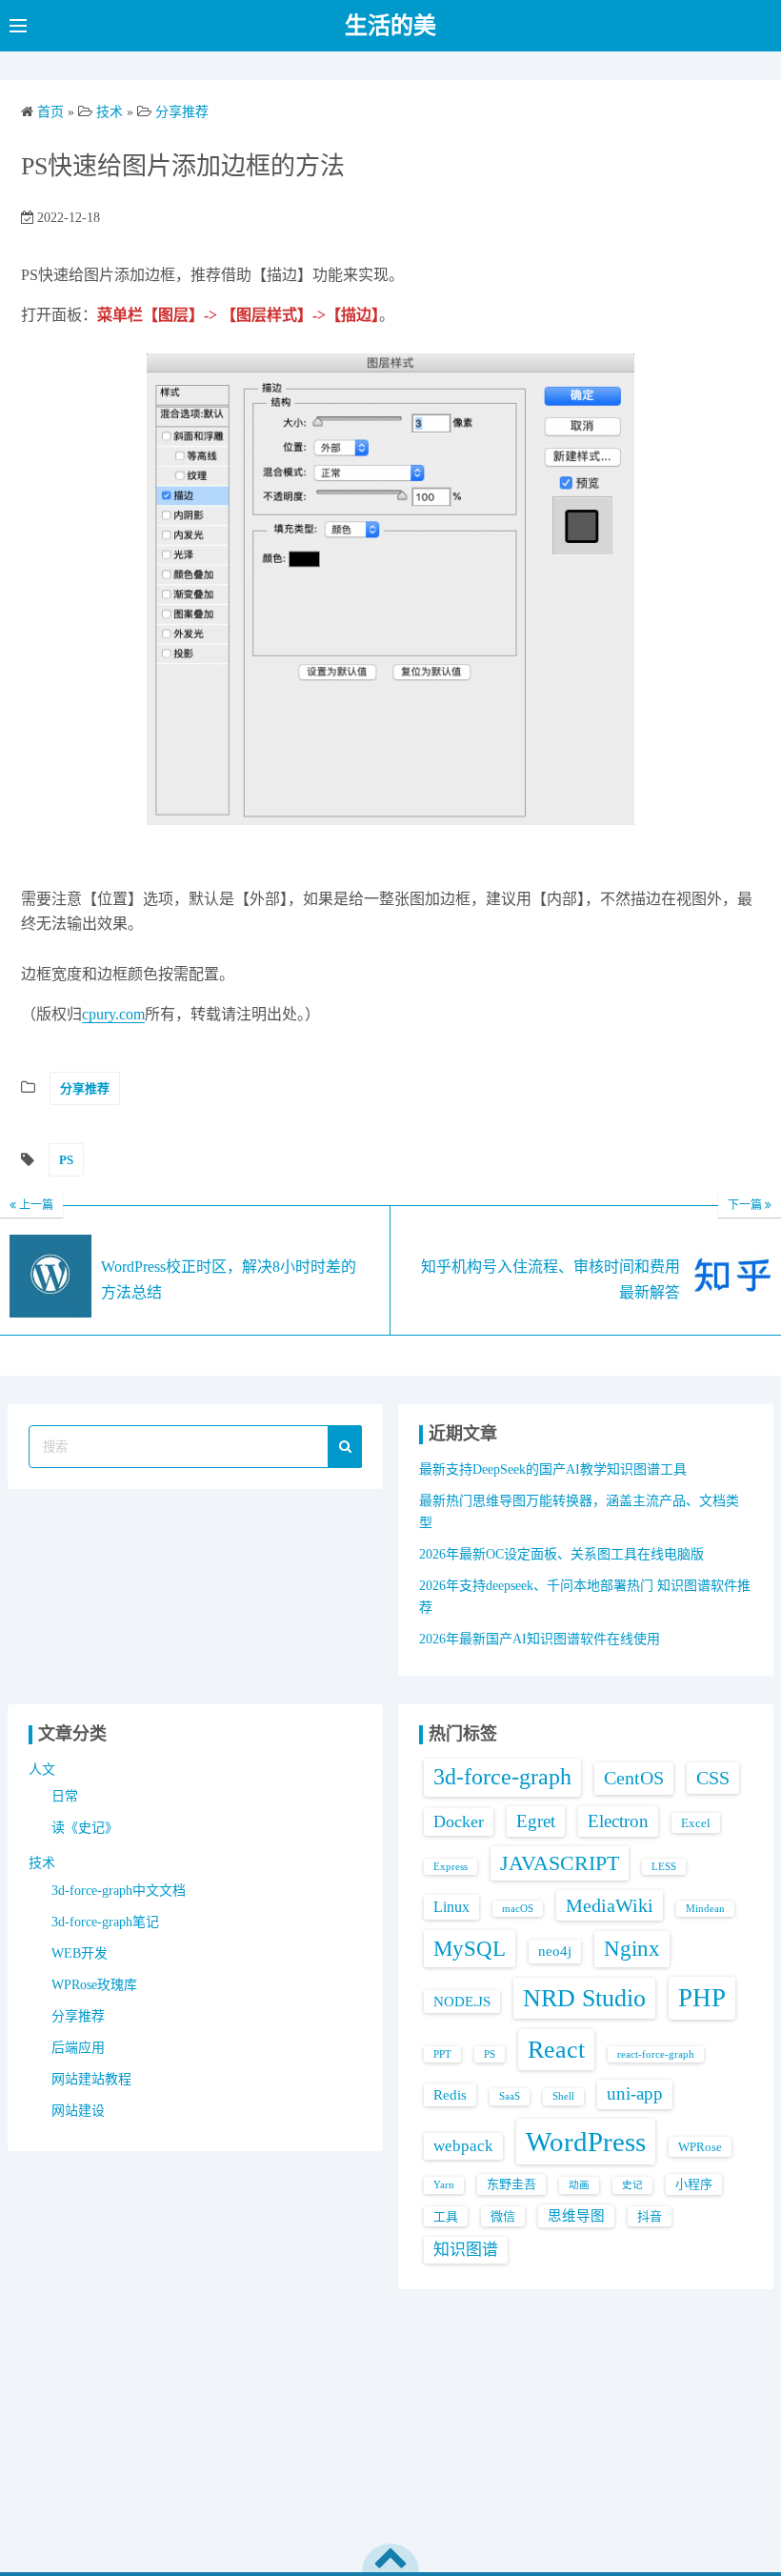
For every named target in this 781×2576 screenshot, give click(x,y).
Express (451, 1867)
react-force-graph (656, 2054)
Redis (450, 2095)
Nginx (632, 1949)
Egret (536, 1821)
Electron (618, 1821)
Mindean (705, 1909)
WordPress (586, 2142)
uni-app (635, 2093)
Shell (563, 2096)
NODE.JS (462, 2002)
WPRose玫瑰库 (94, 1985)
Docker (459, 1821)
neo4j (555, 1951)
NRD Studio (584, 1998)
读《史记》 (85, 1828)
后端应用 (78, 2048)
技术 (42, 1863)
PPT (442, 2054)
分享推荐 (85, 1088)
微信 (503, 2216)
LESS (664, 1867)
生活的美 (390, 26)
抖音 (650, 2216)
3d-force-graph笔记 (105, 1922)
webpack (463, 2146)
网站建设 (78, 2111)
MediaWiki (610, 1905)
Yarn (444, 2185)
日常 (65, 1796)
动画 (579, 2185)
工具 (446, 2216)
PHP (702, 1998)
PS (66, 1160)
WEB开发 (80, 1953)
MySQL (470, 1948)
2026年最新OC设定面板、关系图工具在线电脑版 (561, 1554)
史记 (632, 2185)
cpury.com (113, 1014)
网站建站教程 (91, 2079)
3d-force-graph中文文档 (119, 1891)
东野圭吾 (511, 2184)
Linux (451, 1907)
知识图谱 (466, 2250)
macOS (518, 1909)
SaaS (510, 2096)
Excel (696, 1823)
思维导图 (576, 2216)
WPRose (700, 2147)
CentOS (634, 1778)
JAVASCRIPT (560, 1863)
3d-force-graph (502, 1777)
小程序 (694, 2184)
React (556, 2050)
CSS (713, 1778)
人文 (42, 1770)
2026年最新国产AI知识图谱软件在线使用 (540, 1639)
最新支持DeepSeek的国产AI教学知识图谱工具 (553, 1469)
